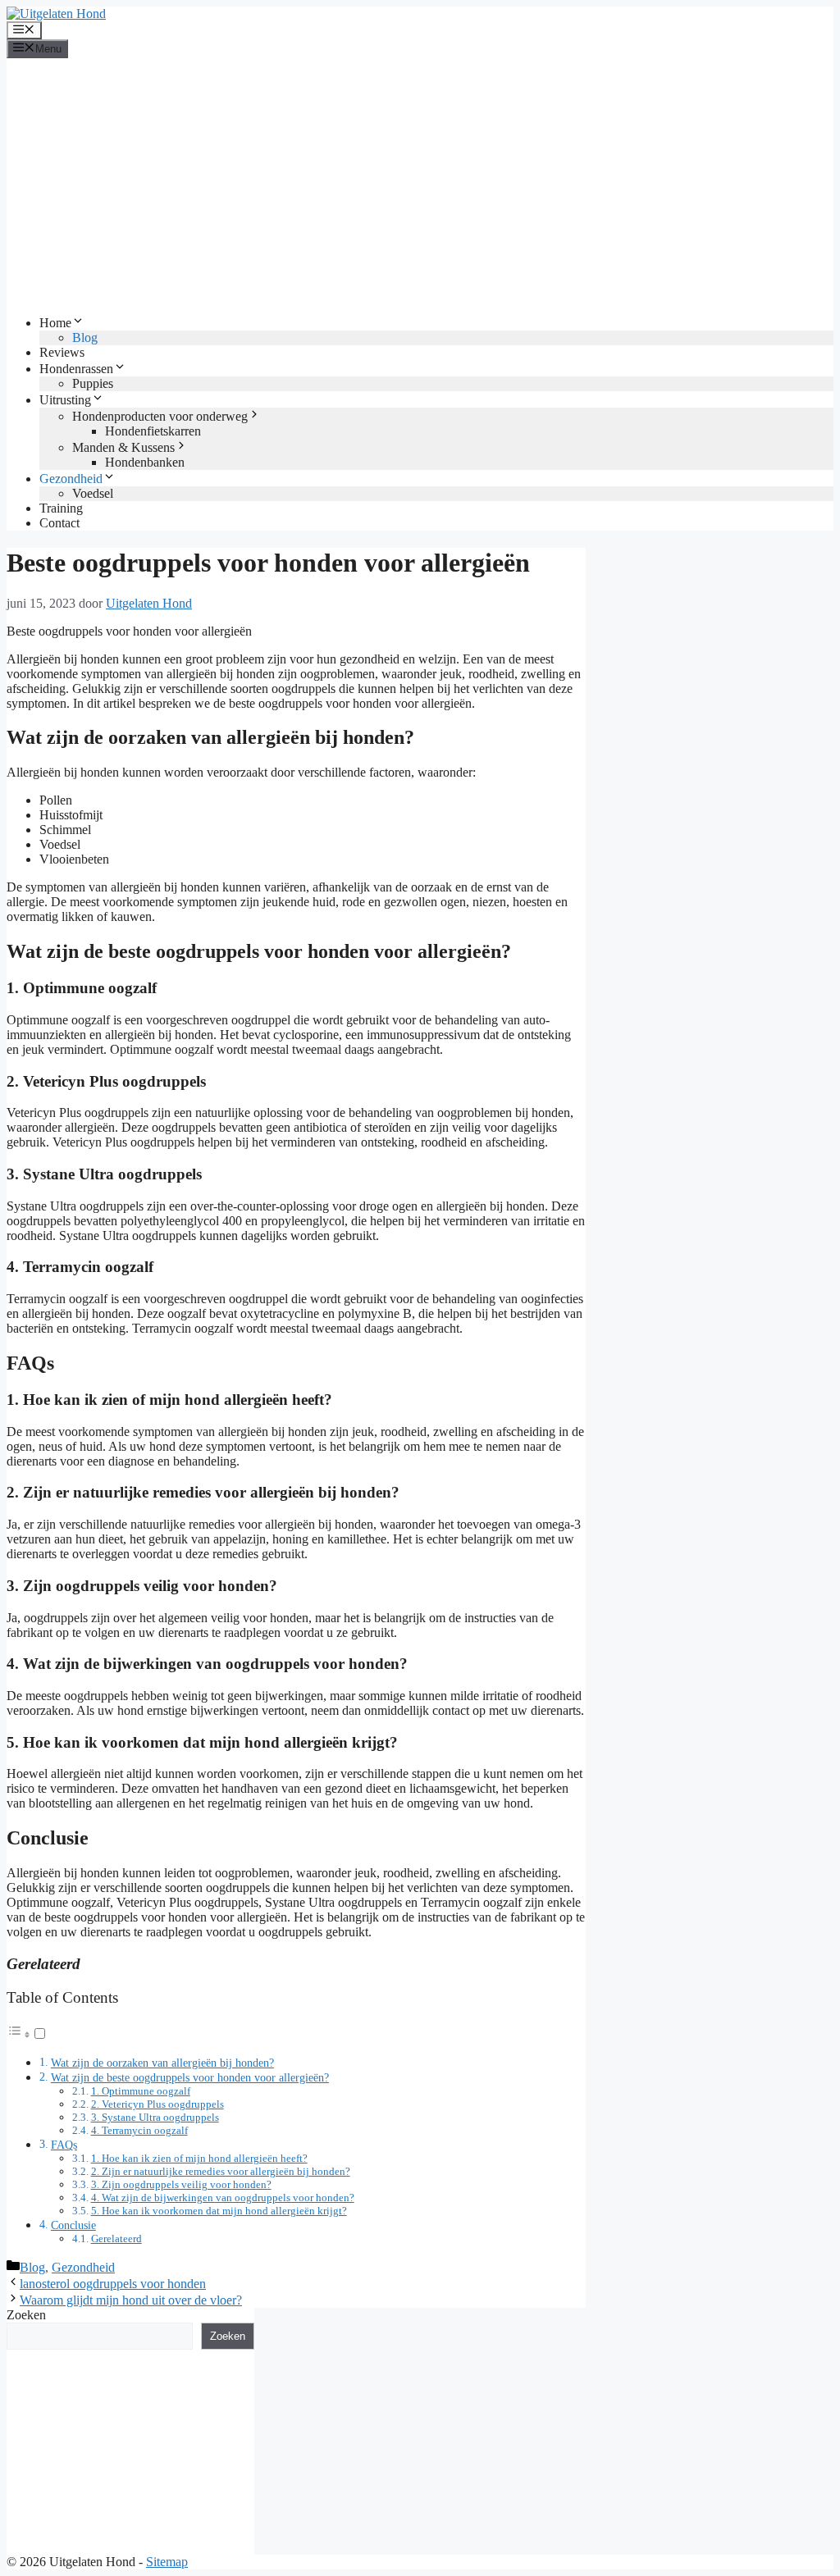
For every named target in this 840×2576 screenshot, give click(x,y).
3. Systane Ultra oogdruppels (155, 2117)
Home (55, 323)
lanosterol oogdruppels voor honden (113, 2284)
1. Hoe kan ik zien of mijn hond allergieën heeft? (199, 2158)
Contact (59, 523)
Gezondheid (71, 479)
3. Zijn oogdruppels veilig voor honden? (181, 2184)
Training (61, 508)
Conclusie (73, 2225)
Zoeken (26, 2315)
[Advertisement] (420, 186)
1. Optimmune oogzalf (141, 2091)
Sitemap (167, 2562)
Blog (85, 337)
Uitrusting (65, 400)
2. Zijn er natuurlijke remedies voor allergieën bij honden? (221, 2171)
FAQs (64, 2145)
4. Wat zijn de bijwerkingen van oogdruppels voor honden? (223, 2198)
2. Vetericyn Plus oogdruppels (157, 2104)
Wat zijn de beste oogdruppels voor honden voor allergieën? (190, 2077)
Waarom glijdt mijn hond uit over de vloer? (131, 2300)
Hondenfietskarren (153, 431)
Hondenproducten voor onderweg (160, 416)
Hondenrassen (76, 369)
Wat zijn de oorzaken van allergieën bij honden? (162, 2063)
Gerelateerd (116, 2239)
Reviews (62, 352)
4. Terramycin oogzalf (139, 2130)
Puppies (93, 383)
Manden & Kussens (123, 447)
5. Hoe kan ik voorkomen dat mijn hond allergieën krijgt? (219, 2211)
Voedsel (93, 493)
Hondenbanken (145, 462)
